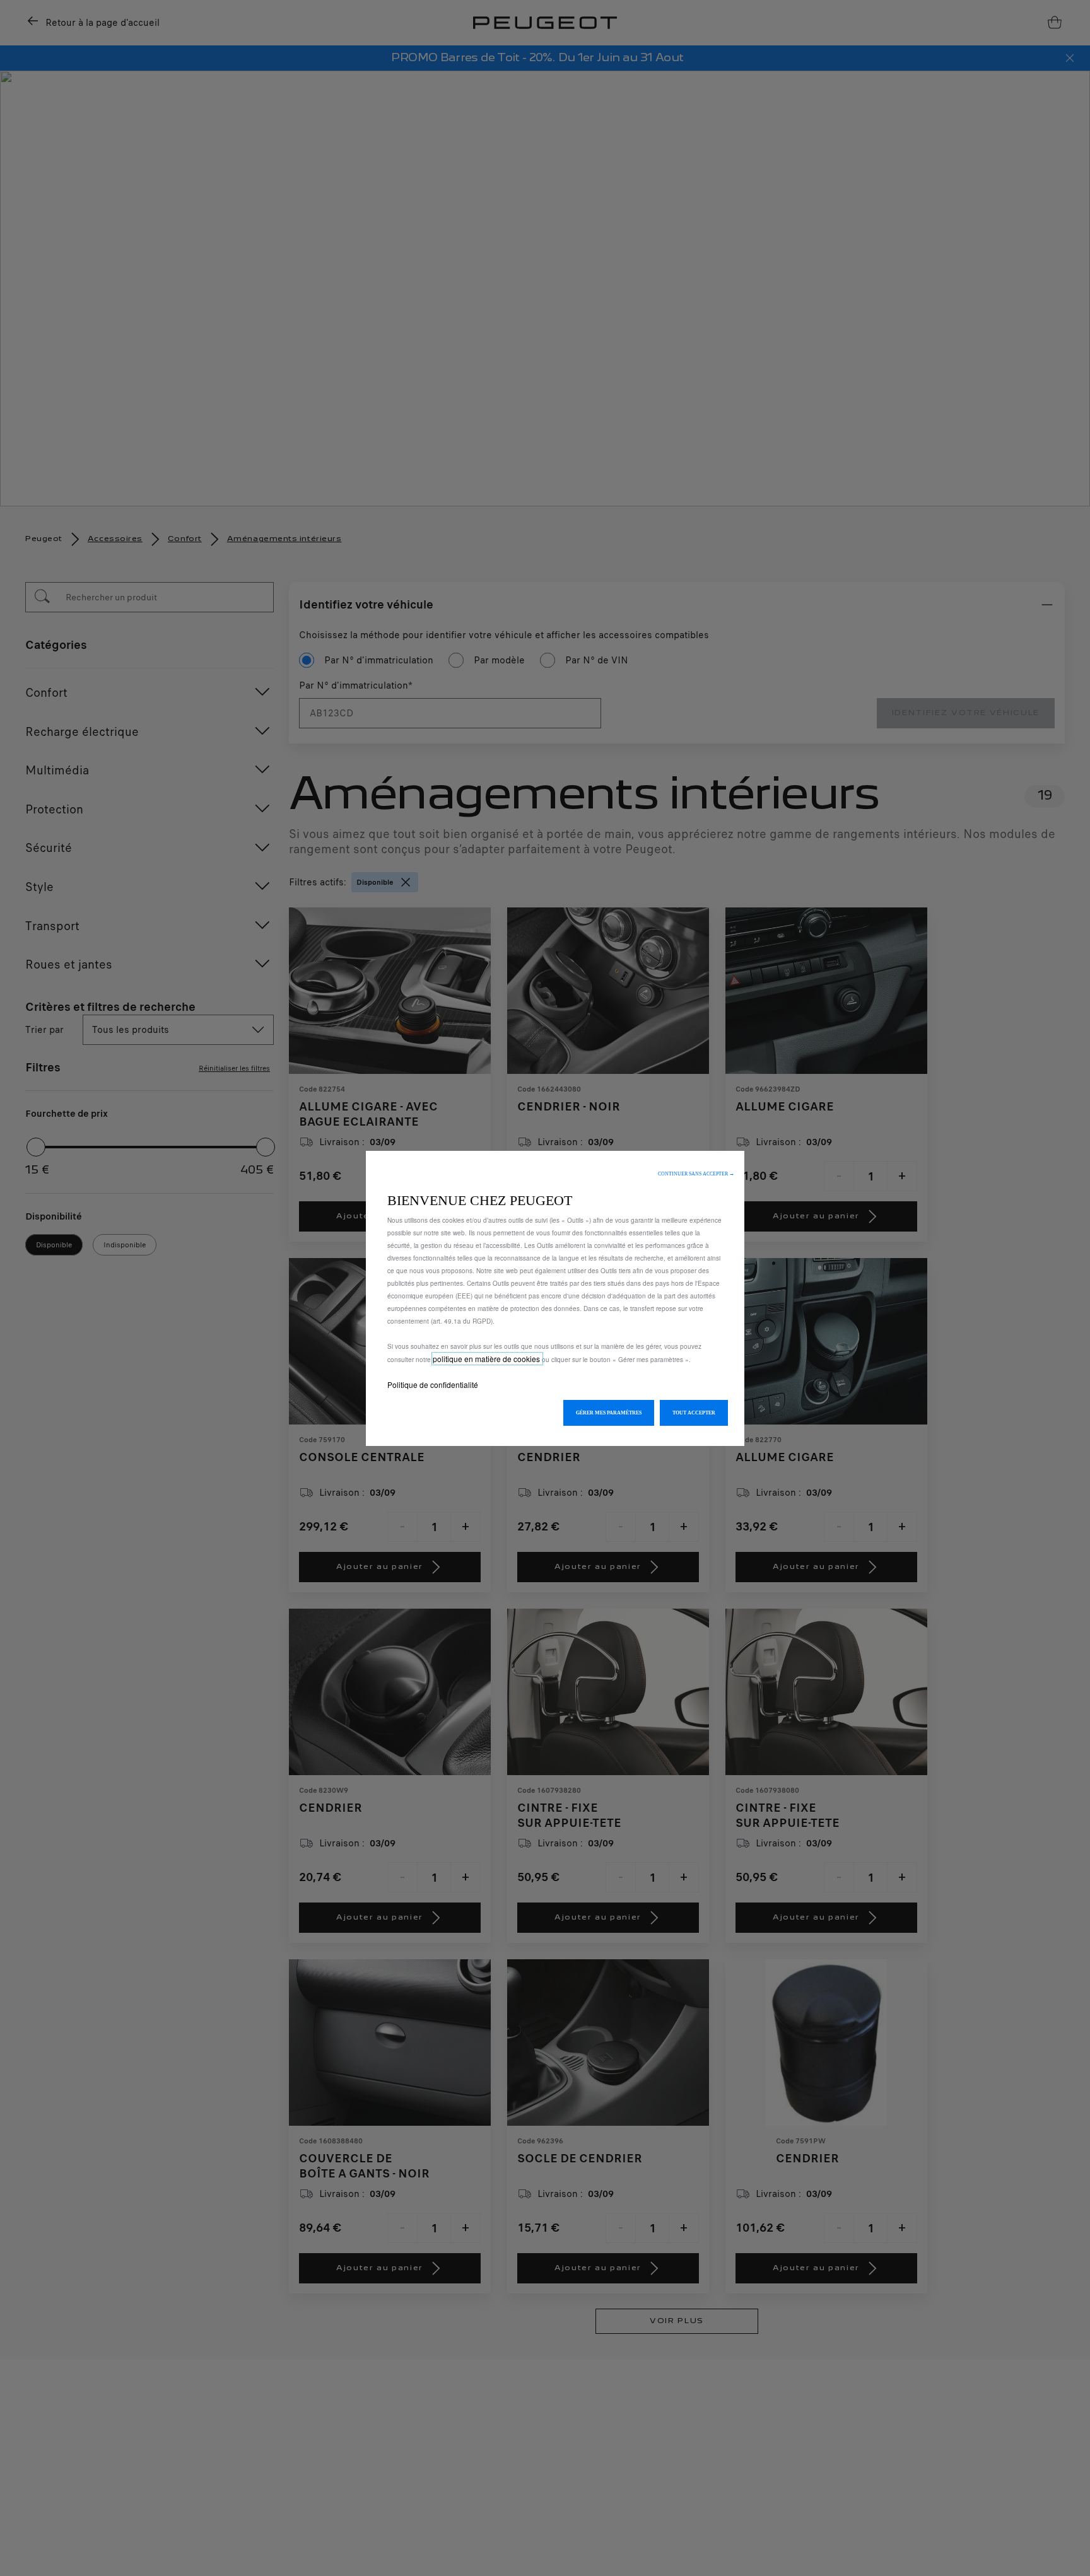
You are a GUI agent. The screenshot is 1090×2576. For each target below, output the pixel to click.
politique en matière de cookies (487, 1359)
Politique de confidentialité (433, 1384)
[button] (696, 1174)
